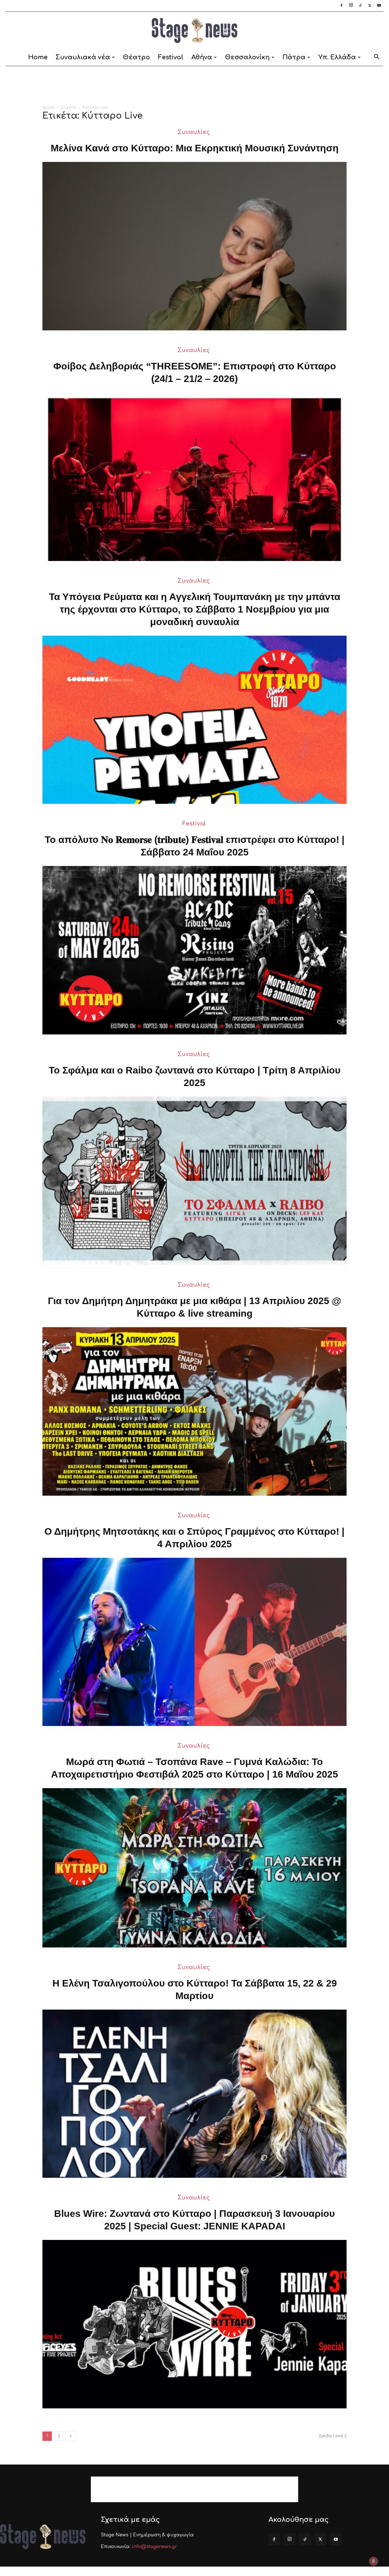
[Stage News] (195, 31)
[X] (370, 6)
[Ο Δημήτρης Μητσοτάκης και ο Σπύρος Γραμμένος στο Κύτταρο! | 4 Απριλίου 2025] (195, 1642)
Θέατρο (137, 57)
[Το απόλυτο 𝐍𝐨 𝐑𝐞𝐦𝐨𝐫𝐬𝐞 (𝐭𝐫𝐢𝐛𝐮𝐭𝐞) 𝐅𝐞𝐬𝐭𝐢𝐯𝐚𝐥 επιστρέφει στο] (195, 950)
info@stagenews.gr (154, 2547)
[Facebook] (341, 6)
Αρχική (49, 107)
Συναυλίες (194, 132)
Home (38, 57)
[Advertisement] (195, 86)
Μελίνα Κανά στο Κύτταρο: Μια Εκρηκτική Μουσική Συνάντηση (195, 148)
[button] (376, 58)
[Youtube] (379, 6)
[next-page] (71, 2436)
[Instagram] (351, 6)
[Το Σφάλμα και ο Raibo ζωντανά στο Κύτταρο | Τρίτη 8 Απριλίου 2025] (195, 1181)
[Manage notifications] (374, 2561)
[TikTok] (360, 6)
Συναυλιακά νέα (83, 57)
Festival (171, 57)
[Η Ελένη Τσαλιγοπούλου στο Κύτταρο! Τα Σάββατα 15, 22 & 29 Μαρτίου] (195, 2094)
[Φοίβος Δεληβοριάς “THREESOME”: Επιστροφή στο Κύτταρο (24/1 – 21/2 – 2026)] (195, 477)
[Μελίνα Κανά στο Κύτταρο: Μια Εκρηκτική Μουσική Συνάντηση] (195, 246)
